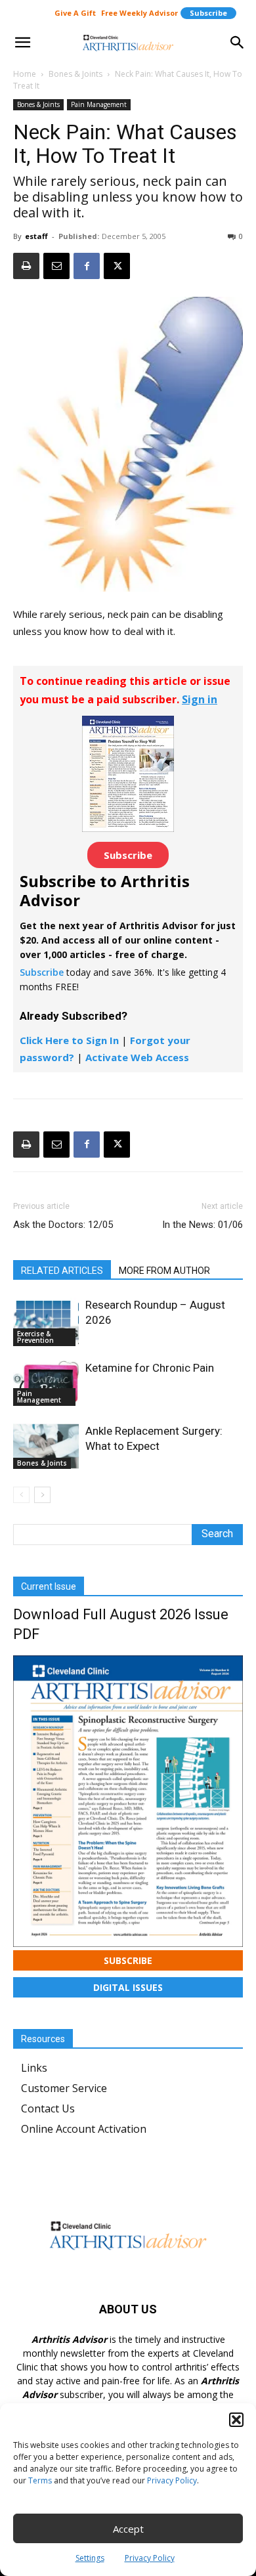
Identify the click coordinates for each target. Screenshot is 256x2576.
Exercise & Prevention (35, 1337)
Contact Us (48, 2108)
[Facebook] (87, 266)
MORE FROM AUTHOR (164, 1271)
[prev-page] (21, 1495)
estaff (36, 236)
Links (34, 2068)
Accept (128, 2529)
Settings (90, 2558)
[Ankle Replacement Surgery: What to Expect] (46, 1446)
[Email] (56, 266)
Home (25, 74)
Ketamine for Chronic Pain (150, 1368)
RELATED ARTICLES (62, 1271)
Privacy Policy (172, 2480)
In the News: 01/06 (203, 1225)
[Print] (26, 266)
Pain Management (99, 104)
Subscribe (208, 13)
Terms (40, 2480)
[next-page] (42, 1495)
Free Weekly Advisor (139, 13)
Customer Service (64, 2088)
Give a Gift (75, 13)
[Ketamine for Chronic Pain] (46, 1383)
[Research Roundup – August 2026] (46, 1322)
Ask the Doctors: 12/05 (63, 1225)
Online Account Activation (84, 2129)
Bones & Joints (75, 74)
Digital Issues (128, 1987)
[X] (117, 266)
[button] (236, 2420)
